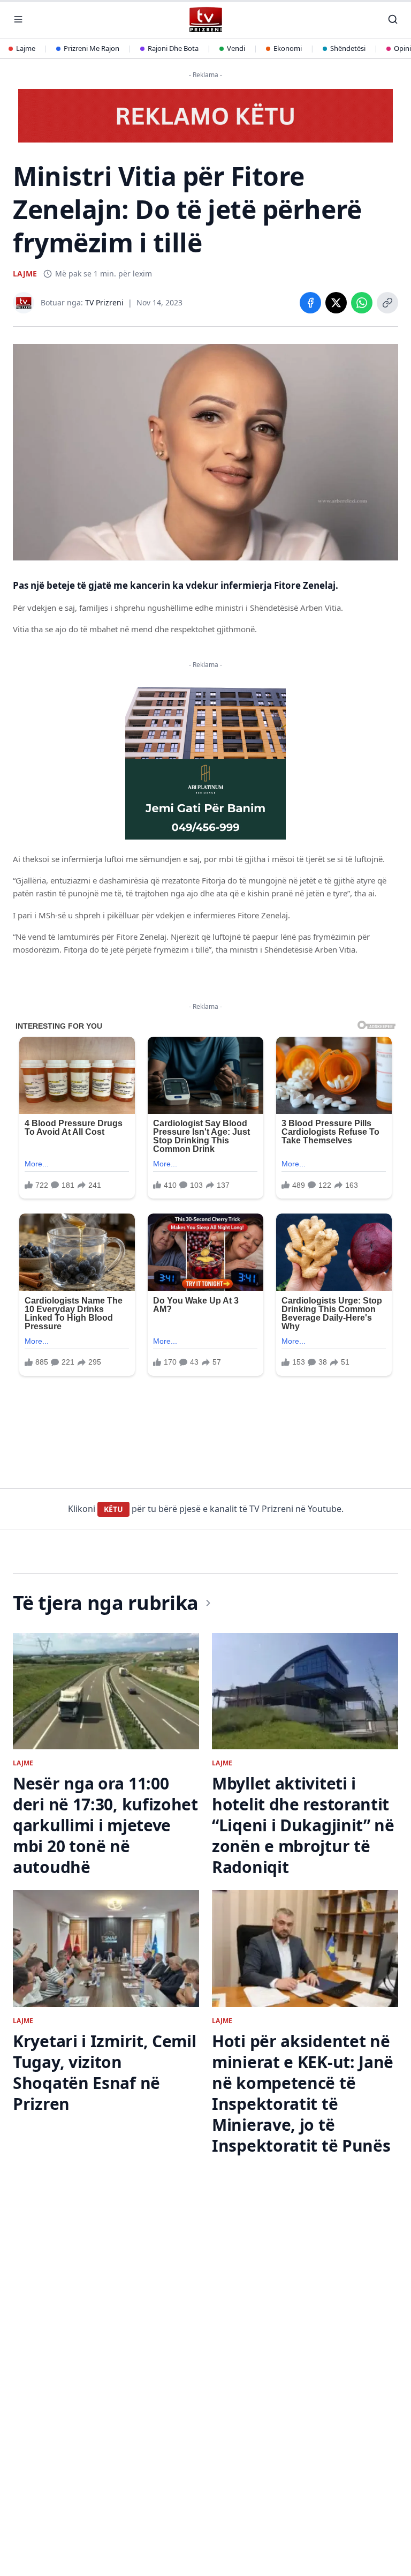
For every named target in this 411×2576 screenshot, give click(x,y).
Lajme (26, 48)
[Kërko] (393, 19)
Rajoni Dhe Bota (173, 48)
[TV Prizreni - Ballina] (205, 20)
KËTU (113, 1509)
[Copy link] (387, 303)
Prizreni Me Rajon (92, 48)
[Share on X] (336, 303)
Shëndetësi (348, 48)
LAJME (25, 274)
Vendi (236, 48)
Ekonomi (288, 48)
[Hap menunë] (18, 19)
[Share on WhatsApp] (362, 303)
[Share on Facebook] (310, 303)
